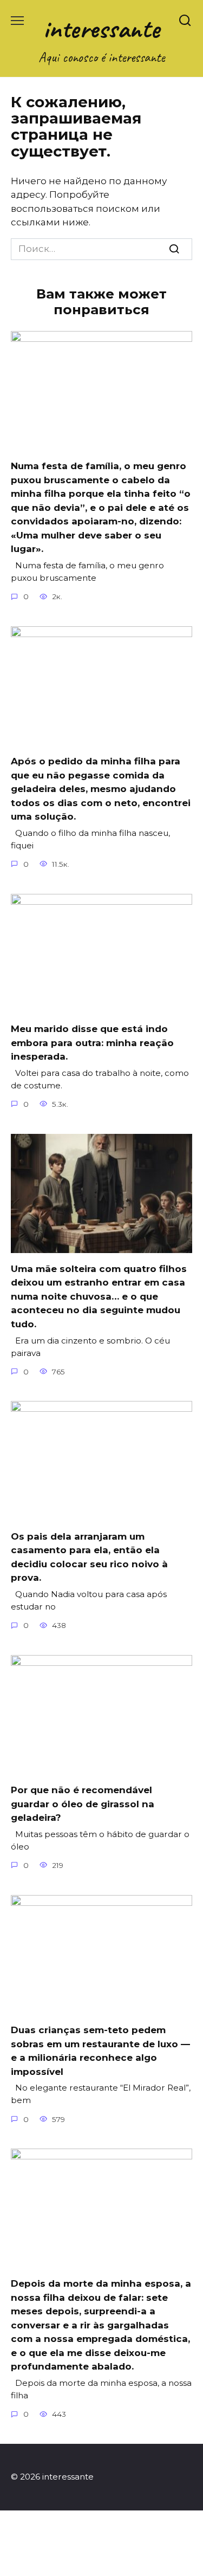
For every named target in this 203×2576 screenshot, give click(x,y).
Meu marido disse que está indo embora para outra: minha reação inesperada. (92, 1043)
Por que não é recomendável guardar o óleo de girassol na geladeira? (83, 1804)
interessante (101, 28)
